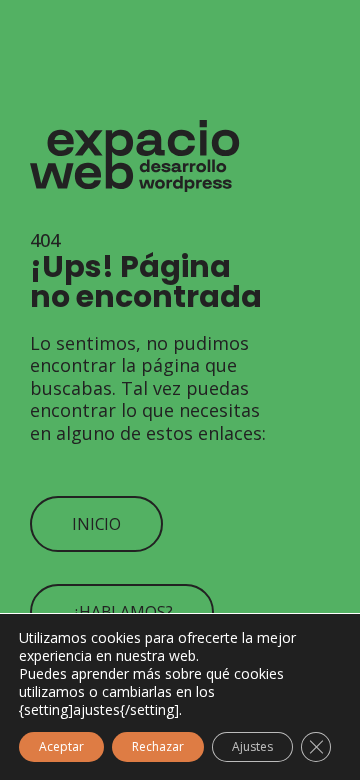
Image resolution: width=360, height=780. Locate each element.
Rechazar (158, 746)
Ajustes (252, 746)
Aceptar (61, 746)
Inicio (96, 524)
